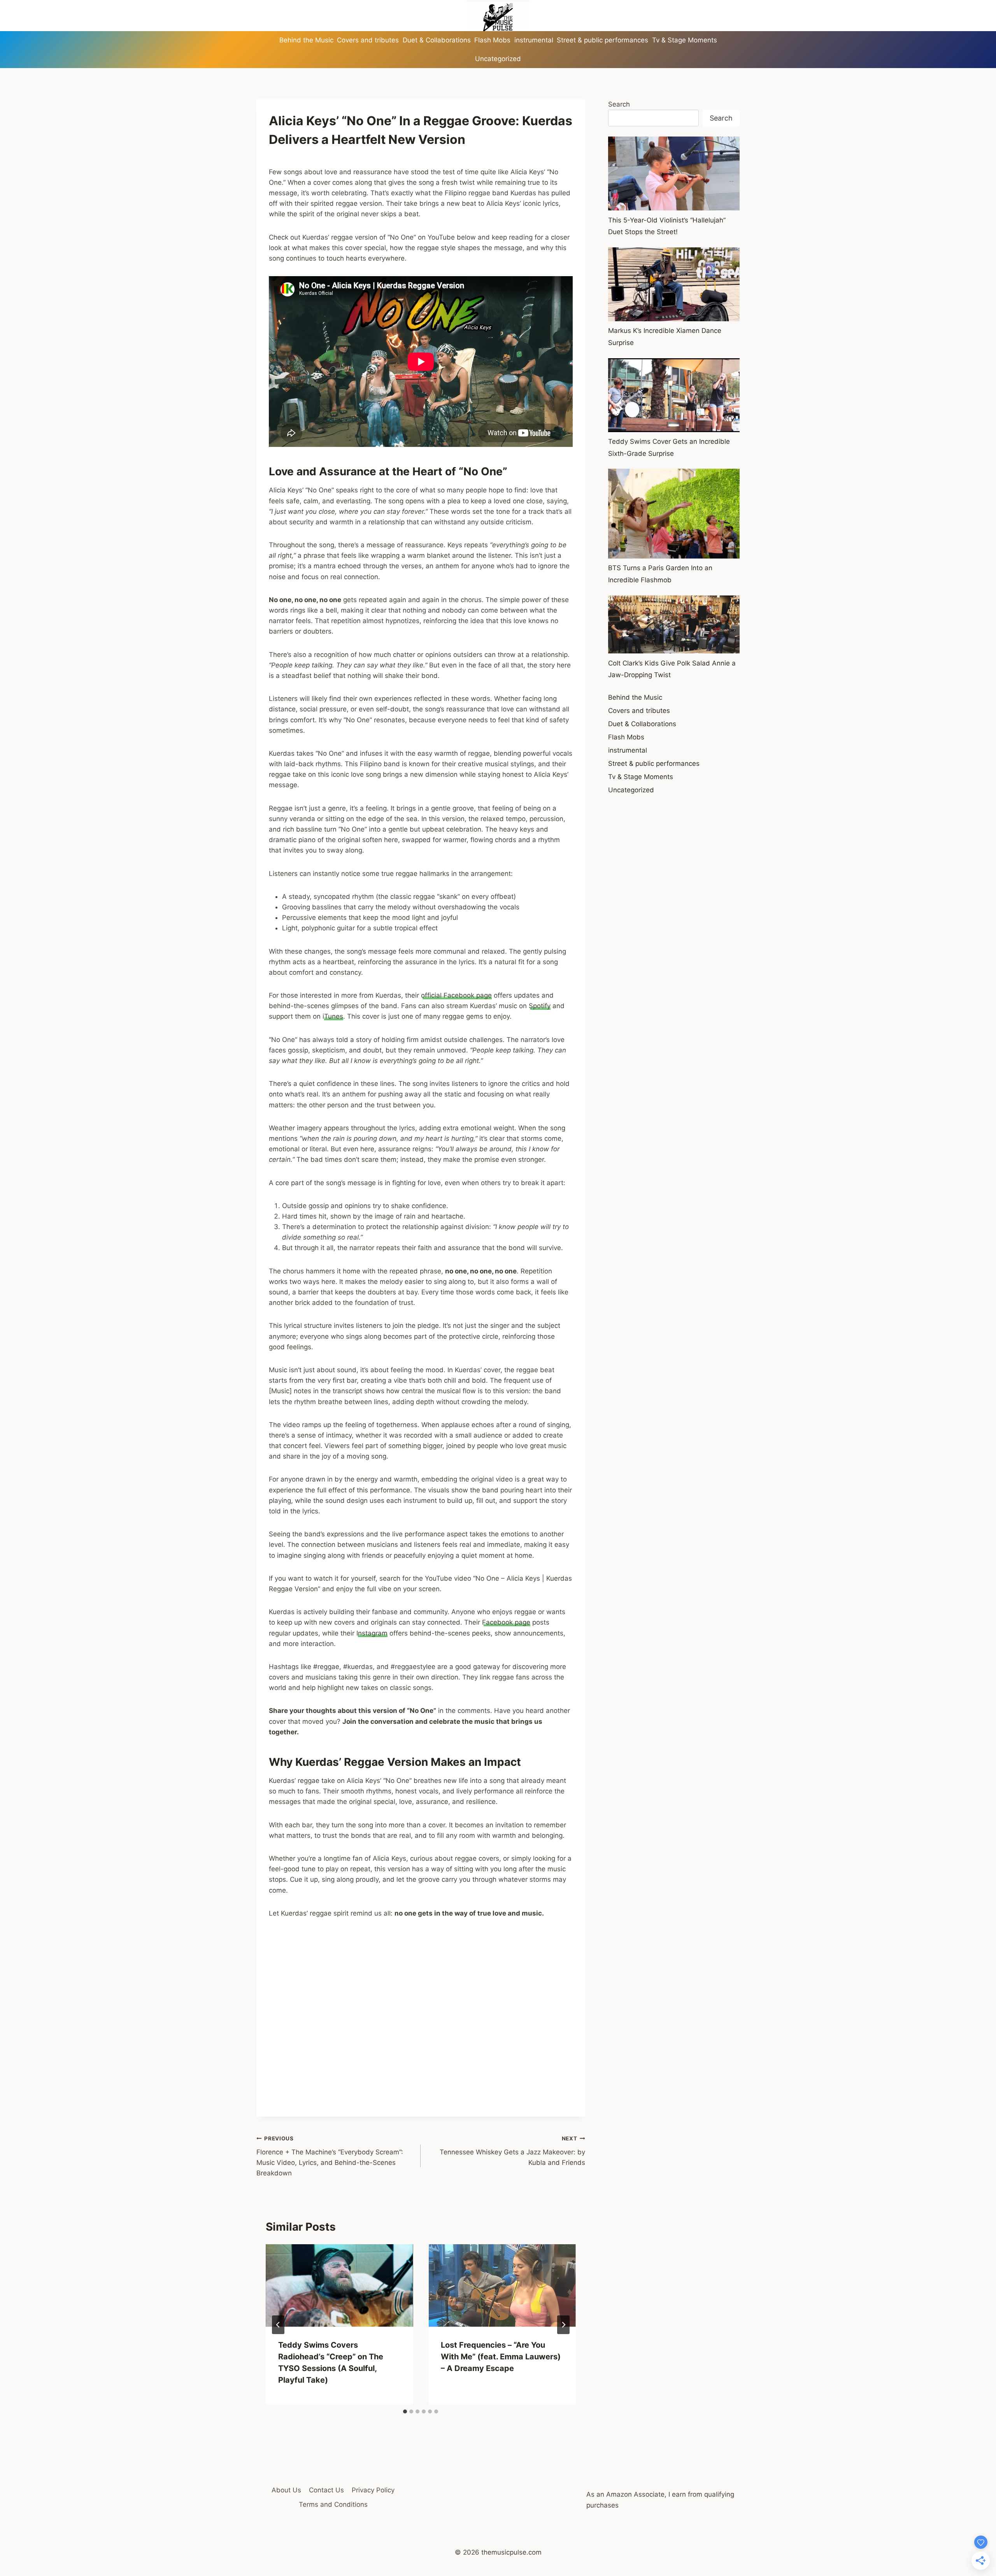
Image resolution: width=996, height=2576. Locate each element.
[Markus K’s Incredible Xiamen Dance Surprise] (674, 284)
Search (619, 104)
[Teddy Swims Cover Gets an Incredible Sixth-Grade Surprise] (674, 395)
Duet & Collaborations (437, 40)
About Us (286, 2490)
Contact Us (326, 2490)
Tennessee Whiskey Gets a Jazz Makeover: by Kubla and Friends (512, 2151)
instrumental (534, 40)
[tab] (405, 2411)
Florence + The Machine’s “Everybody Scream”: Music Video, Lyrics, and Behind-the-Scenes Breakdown (330, 2156)
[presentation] (339, 2286)
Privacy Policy (373, 2490)
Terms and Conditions (333, 2504)
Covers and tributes (368, 40)
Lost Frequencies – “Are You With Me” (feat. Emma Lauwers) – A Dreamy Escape (501, 2357)
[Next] (563, 2325)
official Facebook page (456, 995)
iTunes (333, 1016)
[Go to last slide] (278, 2325)
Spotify (540, 1006)
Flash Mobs (492, 40)
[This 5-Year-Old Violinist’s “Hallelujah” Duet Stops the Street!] (674, 173)
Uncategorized (498, 59)
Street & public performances (602, 40)
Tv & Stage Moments (685, 40)
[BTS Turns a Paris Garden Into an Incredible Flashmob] (674, 513)
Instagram (372, 1633)
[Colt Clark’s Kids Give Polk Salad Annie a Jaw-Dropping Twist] (674, 625)
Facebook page (506, 1622)
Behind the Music (306, 40)
